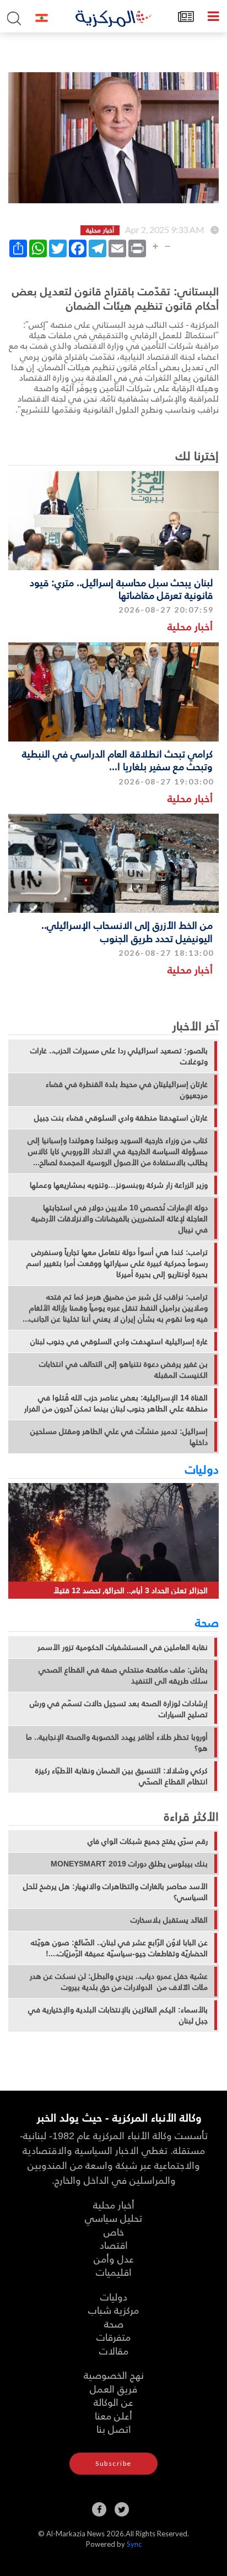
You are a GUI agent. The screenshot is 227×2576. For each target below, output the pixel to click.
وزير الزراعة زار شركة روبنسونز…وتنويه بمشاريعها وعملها (119, 1185)
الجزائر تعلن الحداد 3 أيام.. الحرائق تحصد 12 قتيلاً (131, 1590)
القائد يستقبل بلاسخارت (169, 1920)
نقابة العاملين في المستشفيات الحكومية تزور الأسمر (123, 1647)
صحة (207, 1622)
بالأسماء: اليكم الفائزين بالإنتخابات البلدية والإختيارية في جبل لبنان (118, 2015)
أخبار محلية (190, 626)
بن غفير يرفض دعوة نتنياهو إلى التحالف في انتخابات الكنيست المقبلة (123, 1370)
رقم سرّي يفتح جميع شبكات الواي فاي (148, 1841)
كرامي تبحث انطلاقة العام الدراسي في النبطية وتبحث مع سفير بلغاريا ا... (117, 760)
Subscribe (113, 2463)
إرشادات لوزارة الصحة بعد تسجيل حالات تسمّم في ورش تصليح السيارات (119, 1709)
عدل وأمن (114, 2258)
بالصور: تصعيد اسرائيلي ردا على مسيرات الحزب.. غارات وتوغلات (119, 1056)
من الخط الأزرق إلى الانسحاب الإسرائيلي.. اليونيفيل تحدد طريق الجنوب (127, 931)
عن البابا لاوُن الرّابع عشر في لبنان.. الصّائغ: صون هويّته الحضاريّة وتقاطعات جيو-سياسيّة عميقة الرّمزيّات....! (119, 1948)
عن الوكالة (113, 2402)
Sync (134, 2544)
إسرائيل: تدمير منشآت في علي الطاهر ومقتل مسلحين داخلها (119, 1437)
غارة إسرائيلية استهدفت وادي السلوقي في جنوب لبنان (119, 1341)
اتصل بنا (114, 2429)
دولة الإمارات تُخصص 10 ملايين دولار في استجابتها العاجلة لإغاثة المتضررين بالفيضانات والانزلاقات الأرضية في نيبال (120, 1219)
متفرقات (113, 2337)
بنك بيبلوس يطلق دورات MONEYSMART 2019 (129, 1864)
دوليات (202, 1469)
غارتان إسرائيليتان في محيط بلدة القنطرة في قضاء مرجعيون (127, 1090)
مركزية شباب (113, 2310)
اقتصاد (114, 2245)
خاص (114, 2231)
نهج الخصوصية (114, 2375)
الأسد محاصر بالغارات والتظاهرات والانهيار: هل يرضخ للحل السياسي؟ (115, 1892)
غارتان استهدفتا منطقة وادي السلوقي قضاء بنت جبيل (121, 1118)
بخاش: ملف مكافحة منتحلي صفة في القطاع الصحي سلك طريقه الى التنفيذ (123, 1675)
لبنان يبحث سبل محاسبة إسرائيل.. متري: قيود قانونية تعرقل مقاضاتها (121, 588)
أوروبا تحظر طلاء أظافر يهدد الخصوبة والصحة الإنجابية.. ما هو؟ (117, 1742)
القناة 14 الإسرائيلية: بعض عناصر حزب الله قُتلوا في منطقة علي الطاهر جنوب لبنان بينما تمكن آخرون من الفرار (116, 1403)
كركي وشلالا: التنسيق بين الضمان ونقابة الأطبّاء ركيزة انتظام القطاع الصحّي (121, 1776)
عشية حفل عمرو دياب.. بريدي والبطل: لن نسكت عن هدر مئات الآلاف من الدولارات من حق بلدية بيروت (119, 1982)
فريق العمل (113, 2388)
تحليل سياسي (113, 2218)
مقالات (114, 2350)
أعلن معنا (113, 2415)
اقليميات (114, 2272)
